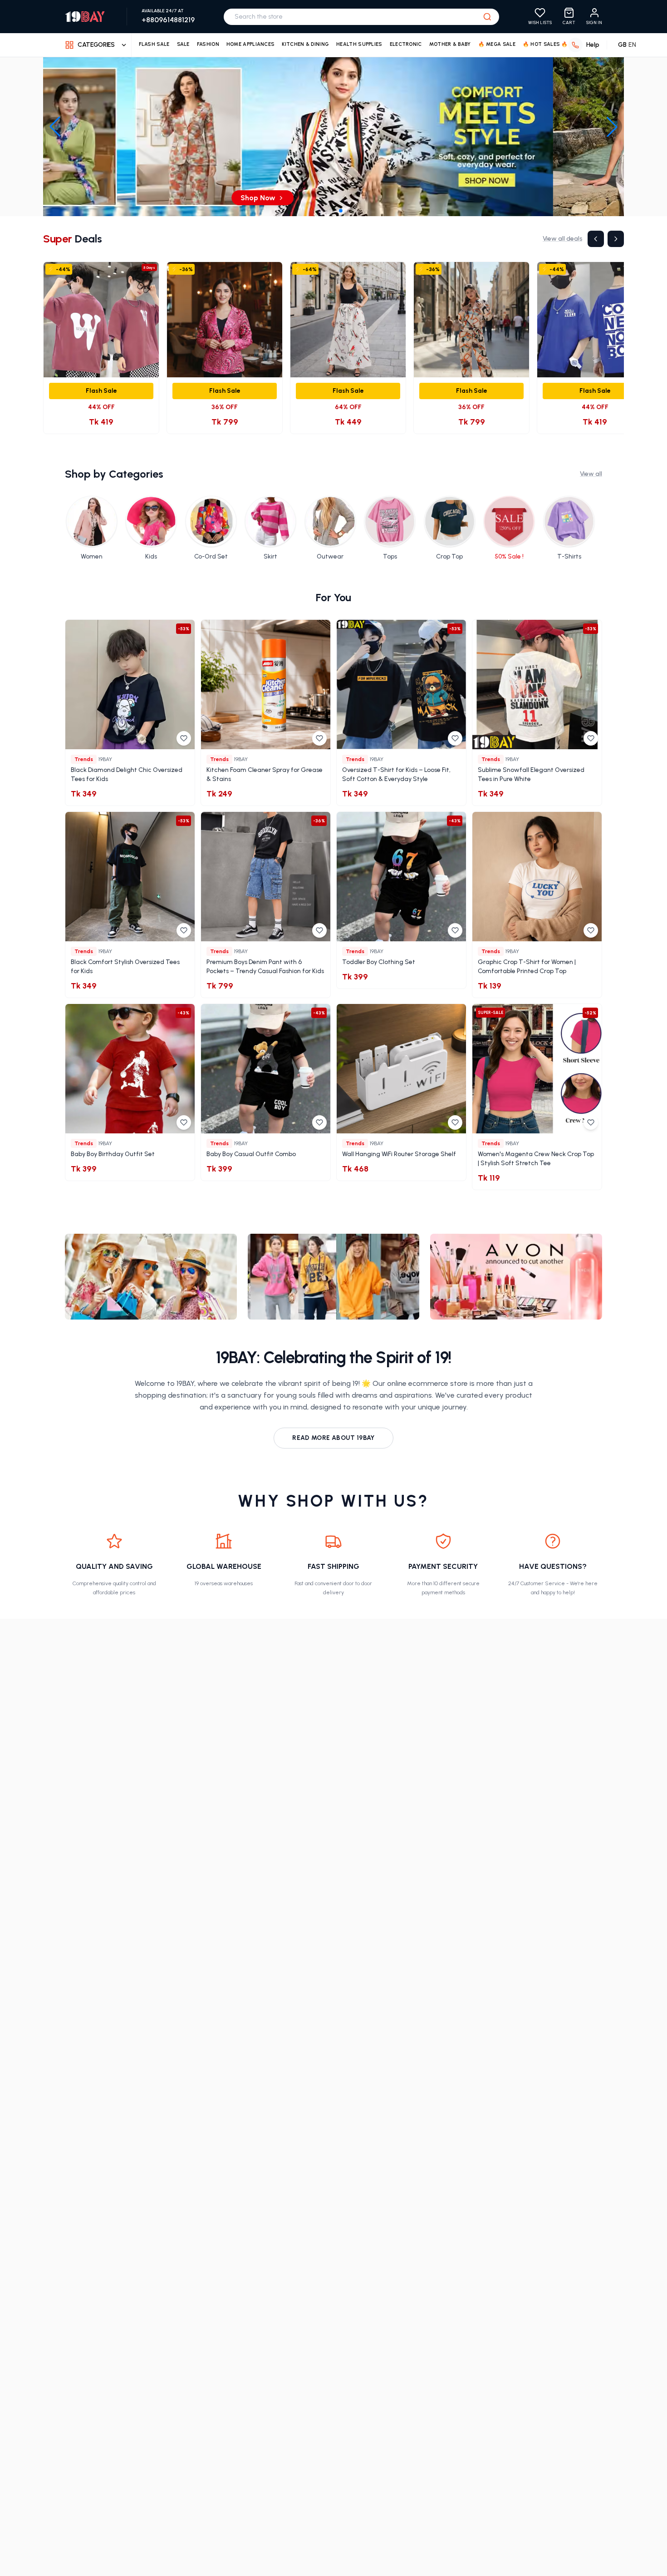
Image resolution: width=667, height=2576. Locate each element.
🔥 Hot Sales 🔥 (545, 44)
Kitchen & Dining (305, 44)
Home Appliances (251, 44)
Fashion (208, 44)
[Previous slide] (55, 127)
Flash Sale (154, 44)
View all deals (562, 239)
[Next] (616, 239)
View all (591, 474)
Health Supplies (359, 44)
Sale (183, 44)
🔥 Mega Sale (497, 44)
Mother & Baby (450, 44)
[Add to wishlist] (184, 738)
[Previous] (596, 239)
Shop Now (329, 198)
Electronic (406, 44)
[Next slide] (612, 127)
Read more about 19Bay (333, 1438)
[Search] (487, 17)
